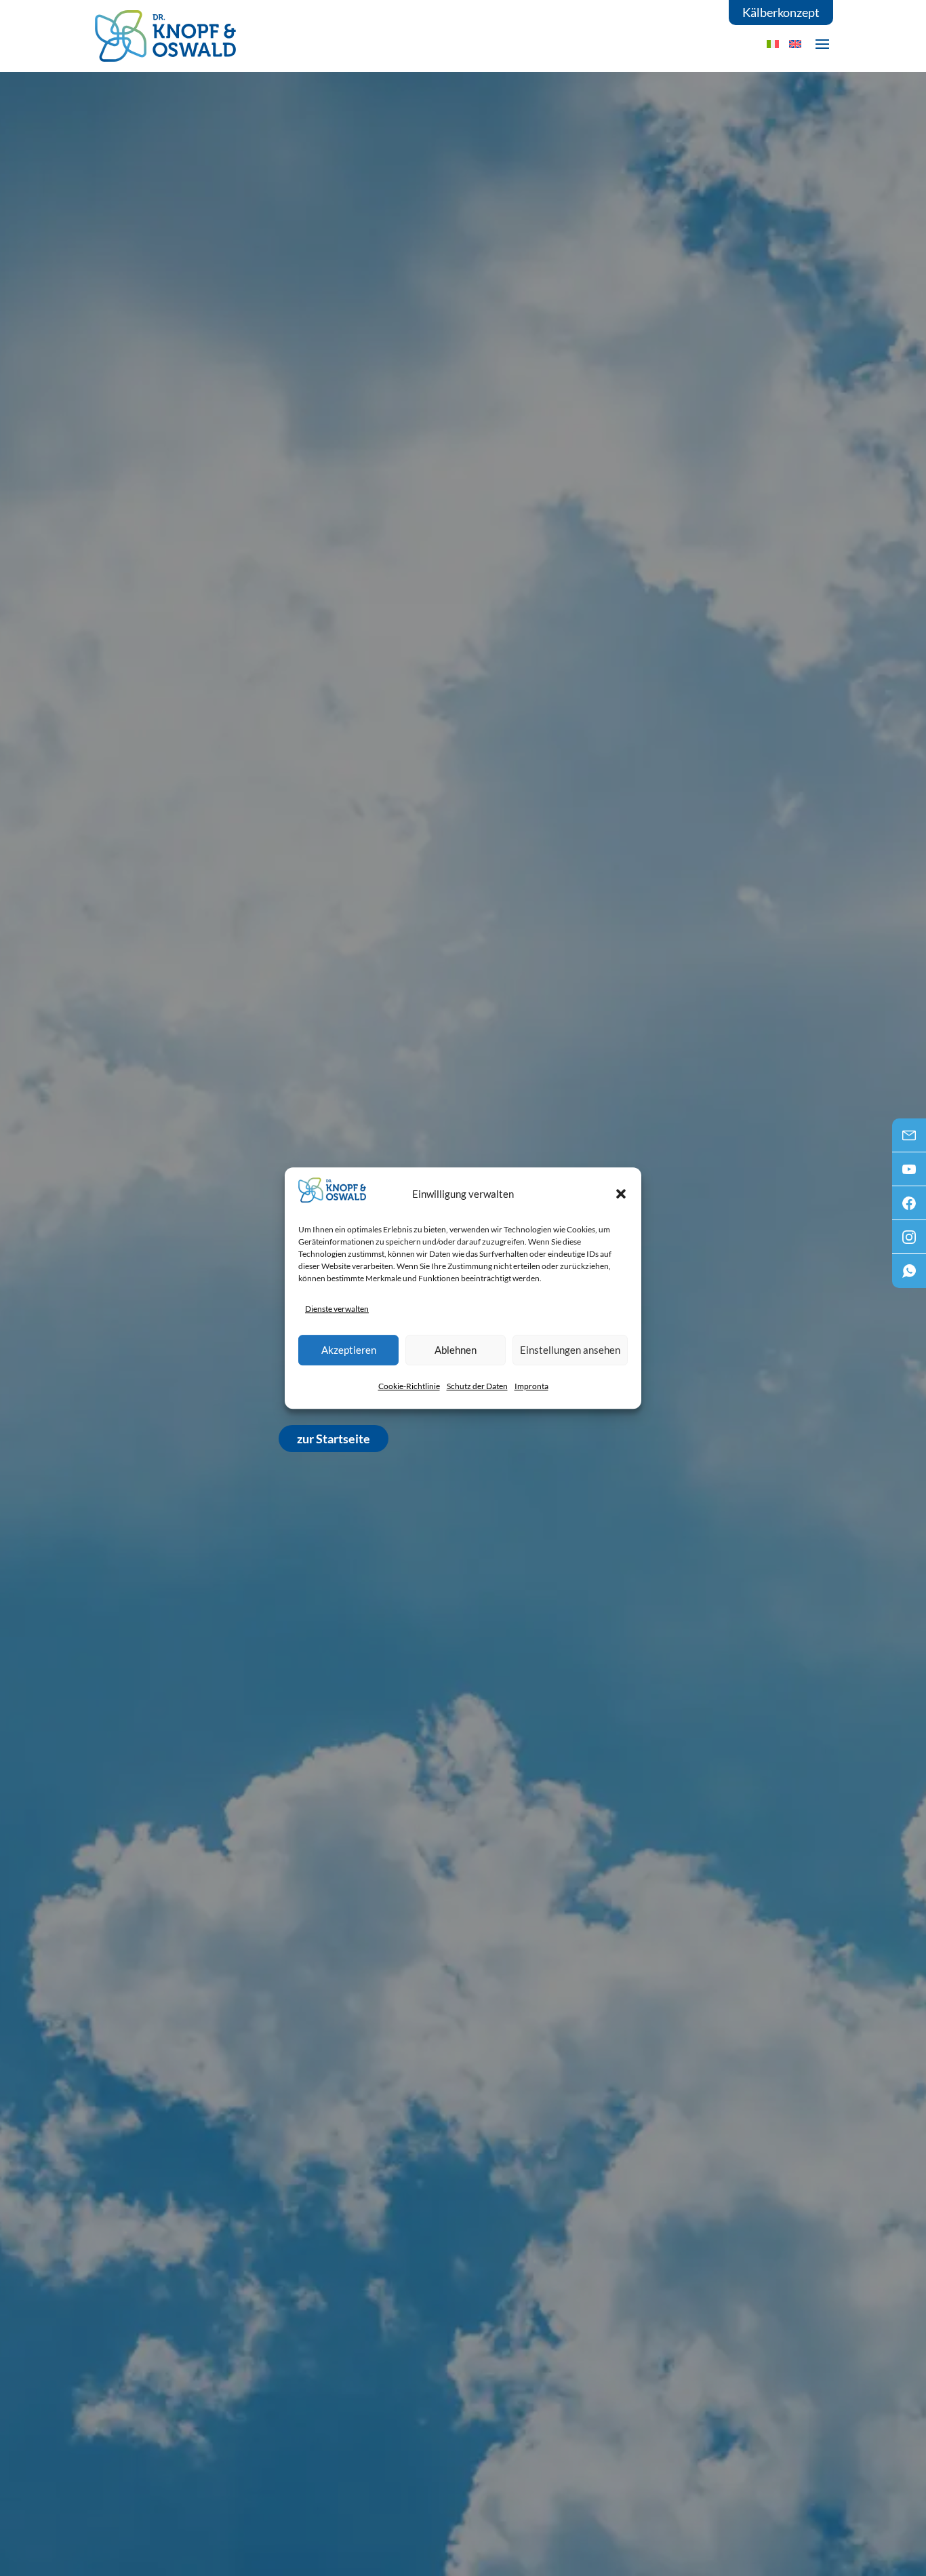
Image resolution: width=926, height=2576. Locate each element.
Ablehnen (456, 1350)
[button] (621, 1194)
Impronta (531, 1386)
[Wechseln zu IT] (773, 44)
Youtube (909, 1173)
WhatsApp (909, 1275)
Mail (909, 1139)
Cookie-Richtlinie (409, 1386)
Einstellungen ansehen (570, 1350)
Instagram (909, 1241)
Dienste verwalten (337, 1309)
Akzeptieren (349, 1350)
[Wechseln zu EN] (795, 44)
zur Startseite (334, 1439)
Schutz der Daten (477, 1386)
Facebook (909, 1207)
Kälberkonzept (781, 12)
